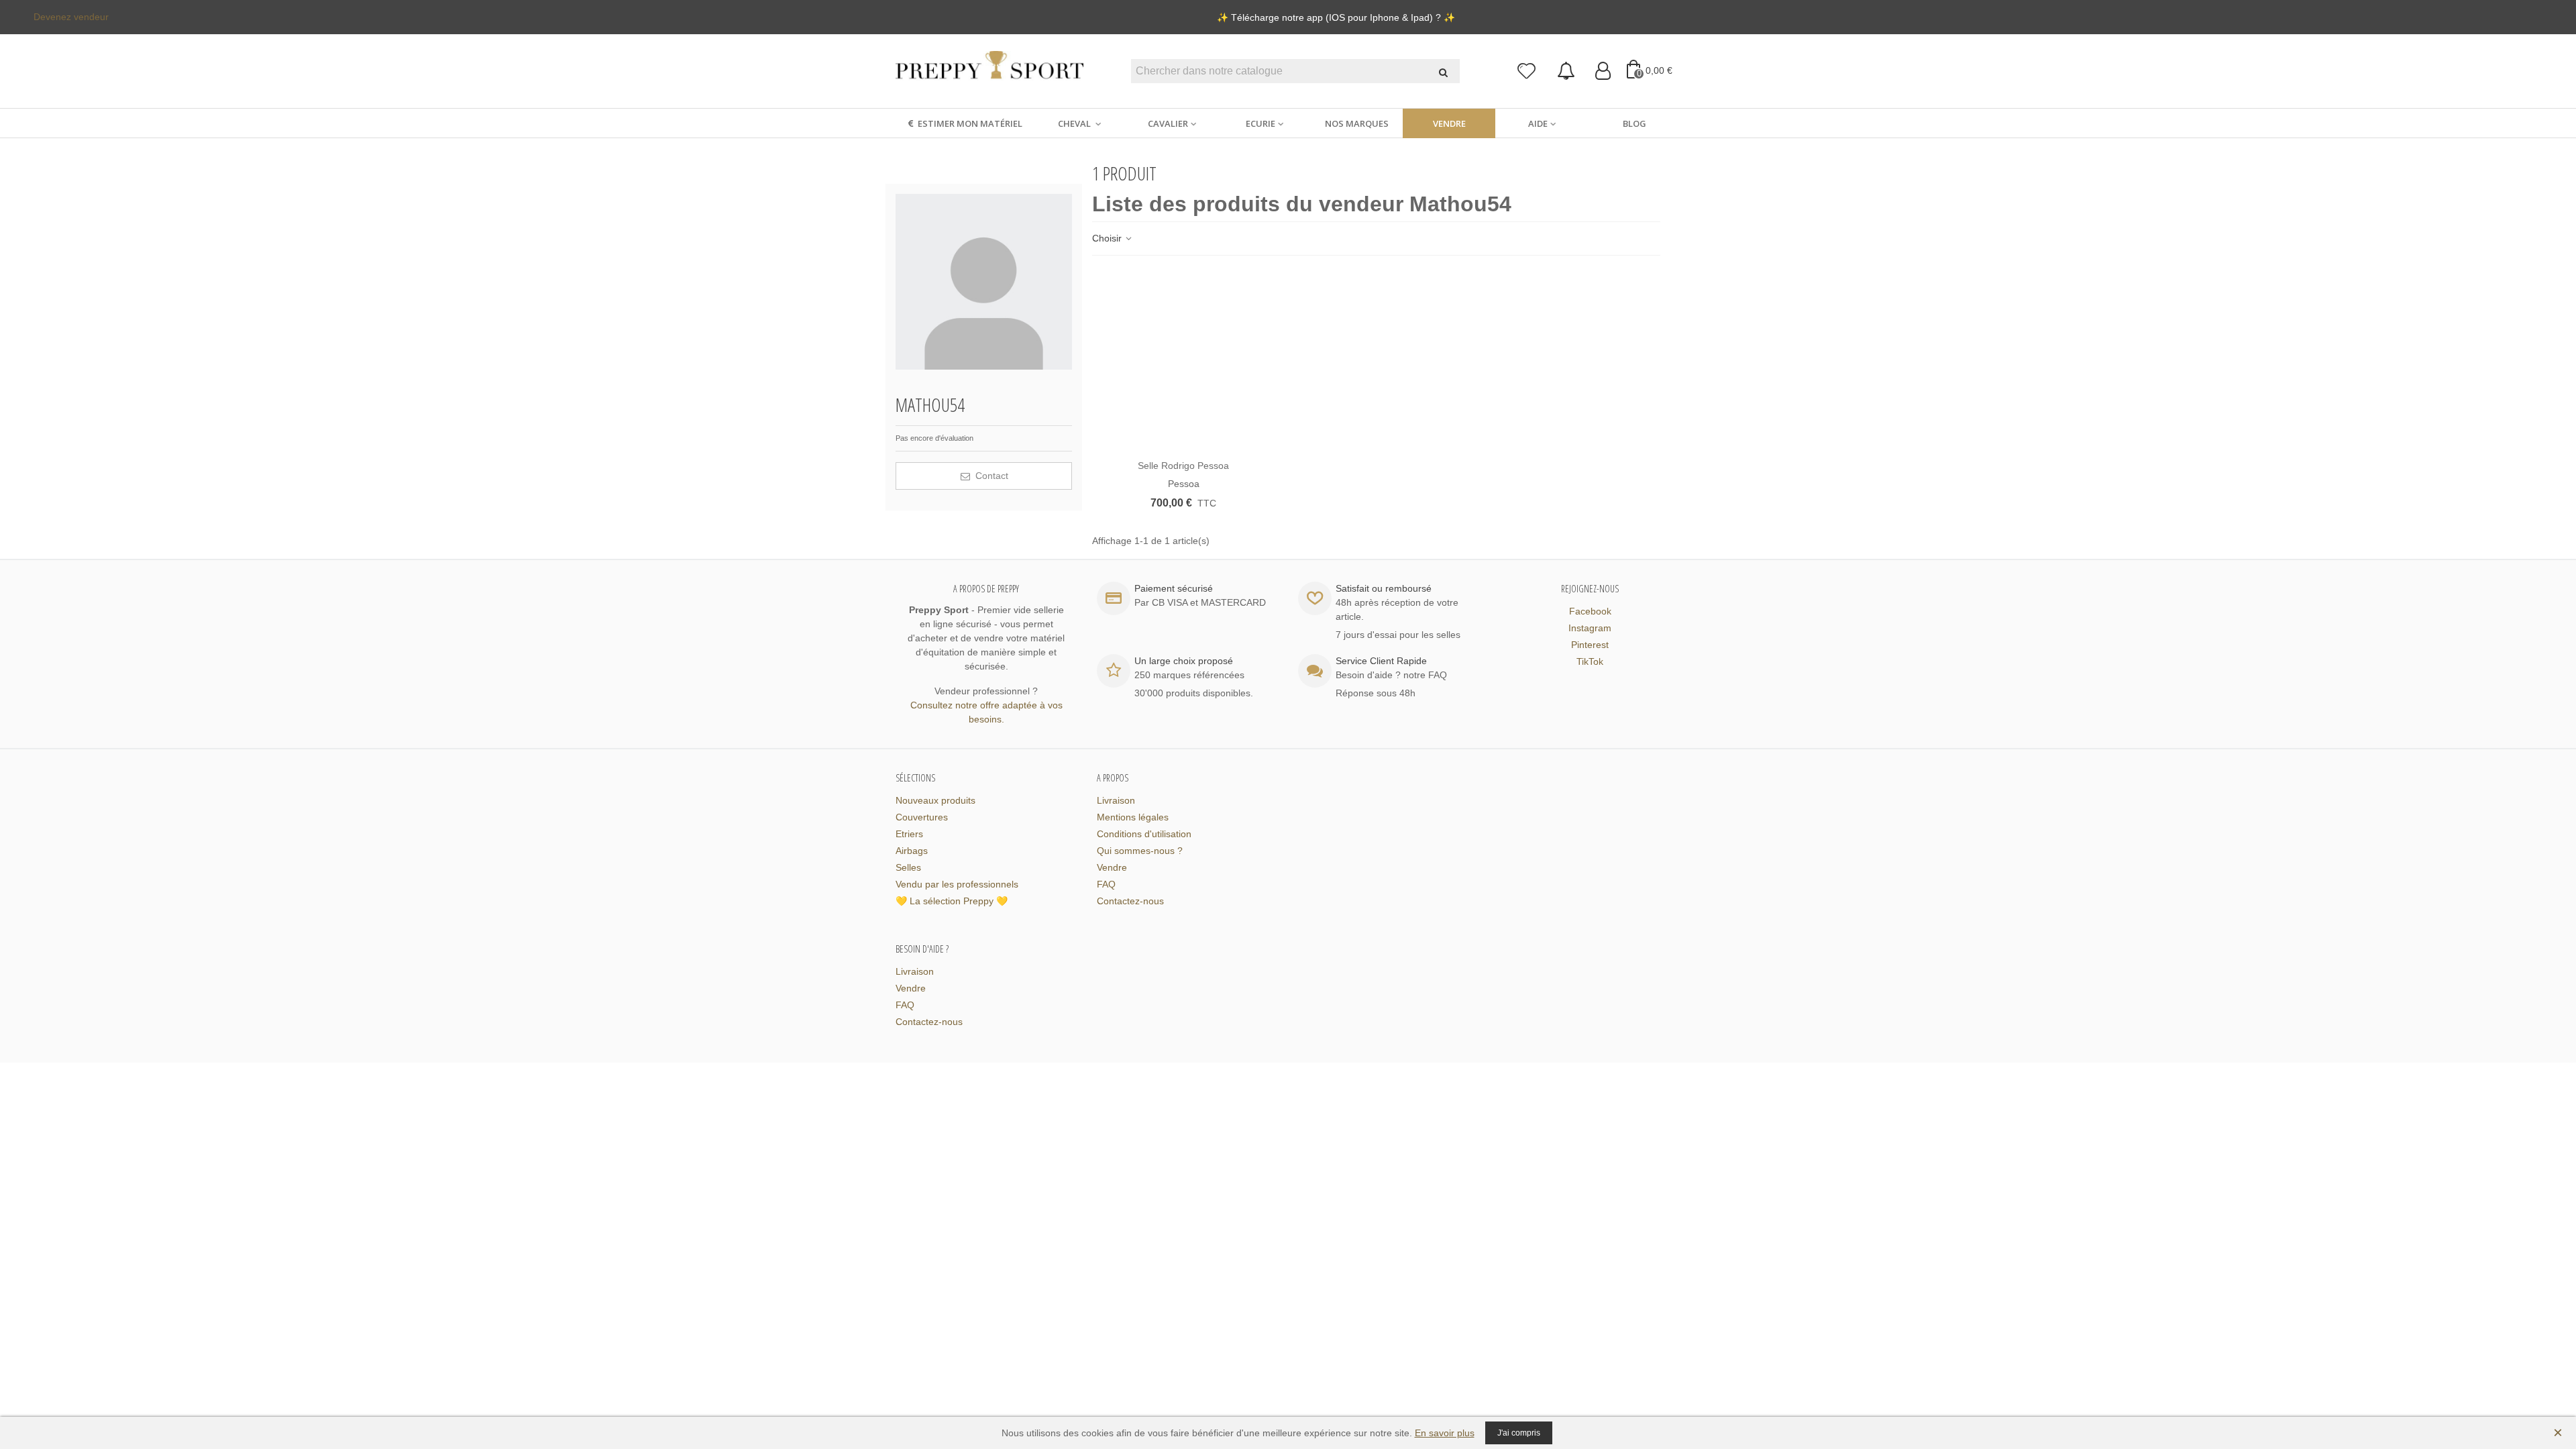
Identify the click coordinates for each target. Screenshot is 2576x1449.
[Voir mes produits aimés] (1527, 71)
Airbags (912, 851)
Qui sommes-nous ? (1140, 851)
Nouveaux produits (935, 800)
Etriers (909, 834)
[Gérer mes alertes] (1566, 71)
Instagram (1590, 628)
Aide (1538, 123)
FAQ (1106, 884)
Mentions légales (1133, 817)
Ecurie (1260, 123)
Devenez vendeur (71, 17)
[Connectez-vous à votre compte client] (1603, 71)
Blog (1634, 123)
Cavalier (1168, 123)
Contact (990, 476)
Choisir (1108, 238)
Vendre (1449, 123)
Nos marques (1357, 123)
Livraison (1116, 800)
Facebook (1590, 611)
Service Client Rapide (1381, 661)
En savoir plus (1445, 1433)
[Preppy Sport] (989, 71)
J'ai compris (1519, 1433)
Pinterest (1590, 645)
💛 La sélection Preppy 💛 (952, 901)
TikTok (1590, 661)
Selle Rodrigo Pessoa (1183, 466)
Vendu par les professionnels (957, 884)
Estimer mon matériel (970, 123)
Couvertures (922, 817)
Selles (908, 867)
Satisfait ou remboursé (1384, 588)
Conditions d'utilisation (1144, 834)
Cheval (1075, 123)
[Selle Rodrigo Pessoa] (1184, 361)
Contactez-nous (1130, 901)
